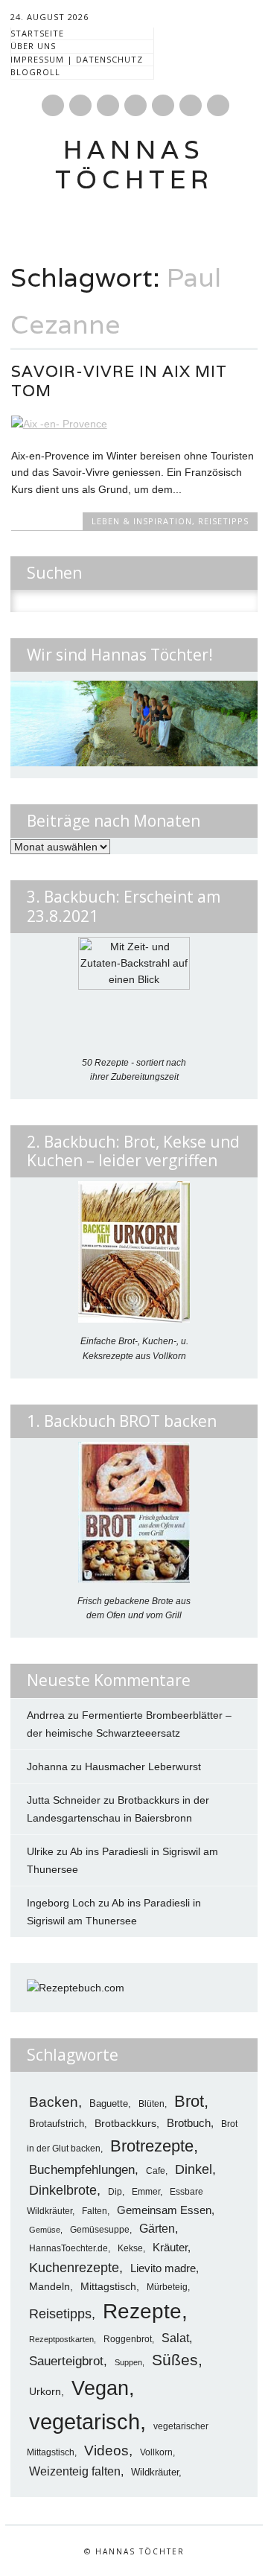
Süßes (175, 2360)
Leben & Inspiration (142, 521)
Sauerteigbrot (66, 2361)
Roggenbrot (128, 2339)
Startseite (37, 33)
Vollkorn (156, 2452)
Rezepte (142, 2311)
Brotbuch (189, 2123)
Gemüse (45, 2230)
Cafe (156, 2170)
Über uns (33, 46)
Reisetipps (223, 521)
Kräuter (170, 2247)
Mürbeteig (167, 2287)
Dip (115, 2191)
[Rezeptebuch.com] (76, 1988)
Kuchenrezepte (74, 2267)
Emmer (146, 2192)
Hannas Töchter (134, 164)
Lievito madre (163, 2268)
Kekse (130, 2248)
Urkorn (45, 2392)
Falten (95, 2211)
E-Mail (191, 106)
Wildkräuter (155, 2472)
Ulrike (40, 1851)
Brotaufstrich (57, 2124)
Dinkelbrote (63, 2190)
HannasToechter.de (68, 2248)
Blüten (151, 2103)
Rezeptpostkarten (61, 2339)
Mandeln (50, 2287)
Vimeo (135, 105)
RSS (163, 105)
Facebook (53, 105)
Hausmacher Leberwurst (143, 1766)
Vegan (100, 2388)
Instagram (108, 105)
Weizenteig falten (75, 2471)
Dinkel (194, 2169)
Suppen (128, 2362)
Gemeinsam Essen (164, 2210)
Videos (106, 2451)
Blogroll (35, 72)
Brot (189, 2101)
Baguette (109, 2103)
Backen (54, 2102)
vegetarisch (84, 2421)
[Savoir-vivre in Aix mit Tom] (134, 424)
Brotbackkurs (125, 2124)
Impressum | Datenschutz (77, 59)
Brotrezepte (152, 2146)
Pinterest (80, 105)
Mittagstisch (108, 2286)
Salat (175, 2338)
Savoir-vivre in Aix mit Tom (119, 381)
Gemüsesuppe (100, 2229)
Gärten (157, 2228)
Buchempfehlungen (82, 2169)
